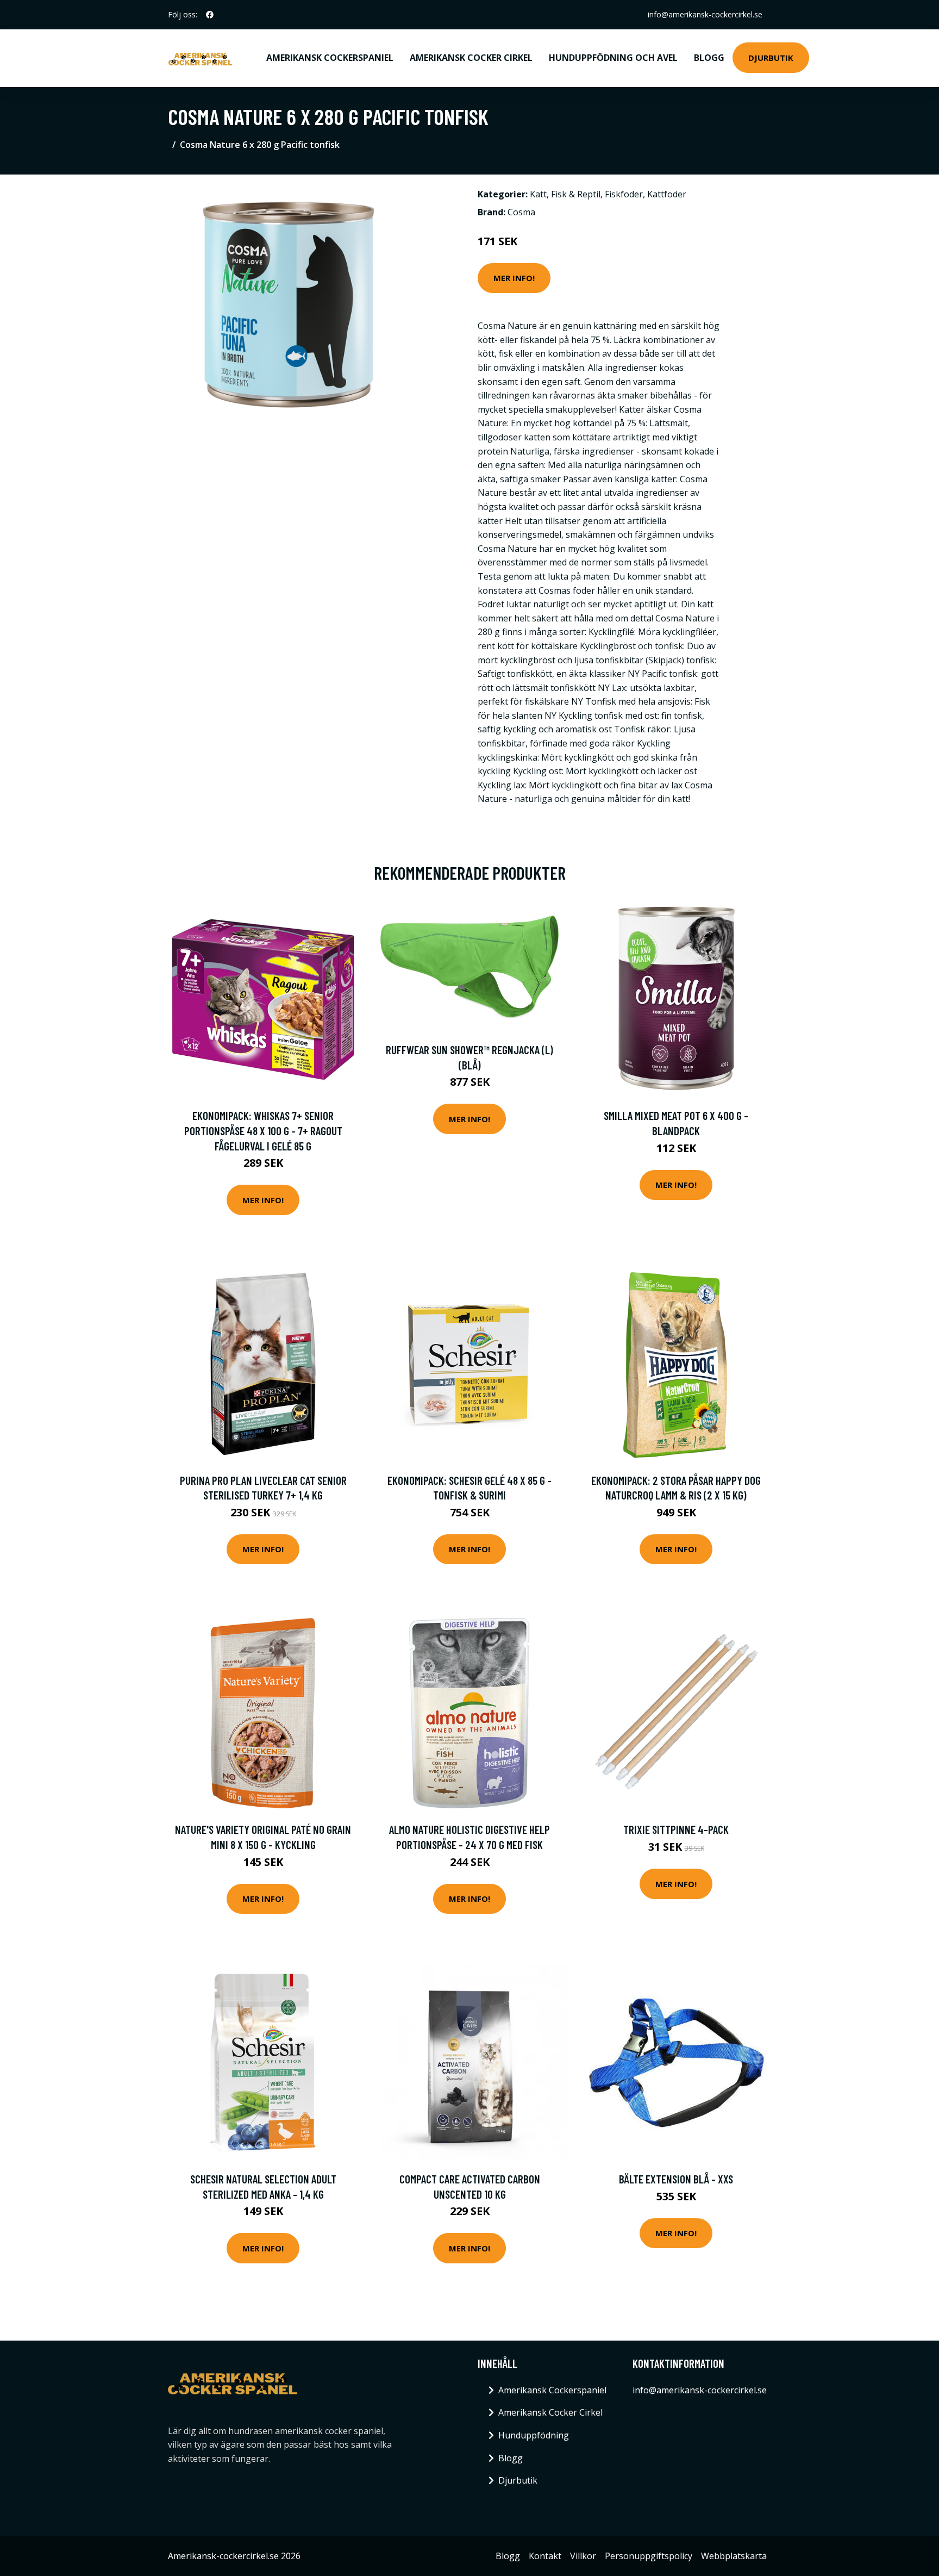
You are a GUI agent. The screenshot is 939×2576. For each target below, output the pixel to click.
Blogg (709, 58)
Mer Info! (514, 278)
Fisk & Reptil (576, 194)
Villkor (583, 2556)
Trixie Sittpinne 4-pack (676, 1829)
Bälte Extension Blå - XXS (676, 2179)
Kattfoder (667, 194)
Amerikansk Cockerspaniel (330, 58)
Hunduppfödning (534, 2435)
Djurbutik (771, 58)
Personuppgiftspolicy (649, 2556)
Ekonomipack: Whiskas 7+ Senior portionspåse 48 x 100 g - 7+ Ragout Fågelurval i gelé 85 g (263, 1130)
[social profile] (210, 15)
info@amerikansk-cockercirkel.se (705, 14)
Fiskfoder (624, 194)
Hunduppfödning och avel (613, 58)
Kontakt (545, 2556)
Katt (538, 194)
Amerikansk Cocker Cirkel (471, 58)
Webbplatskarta (734, 2556)
